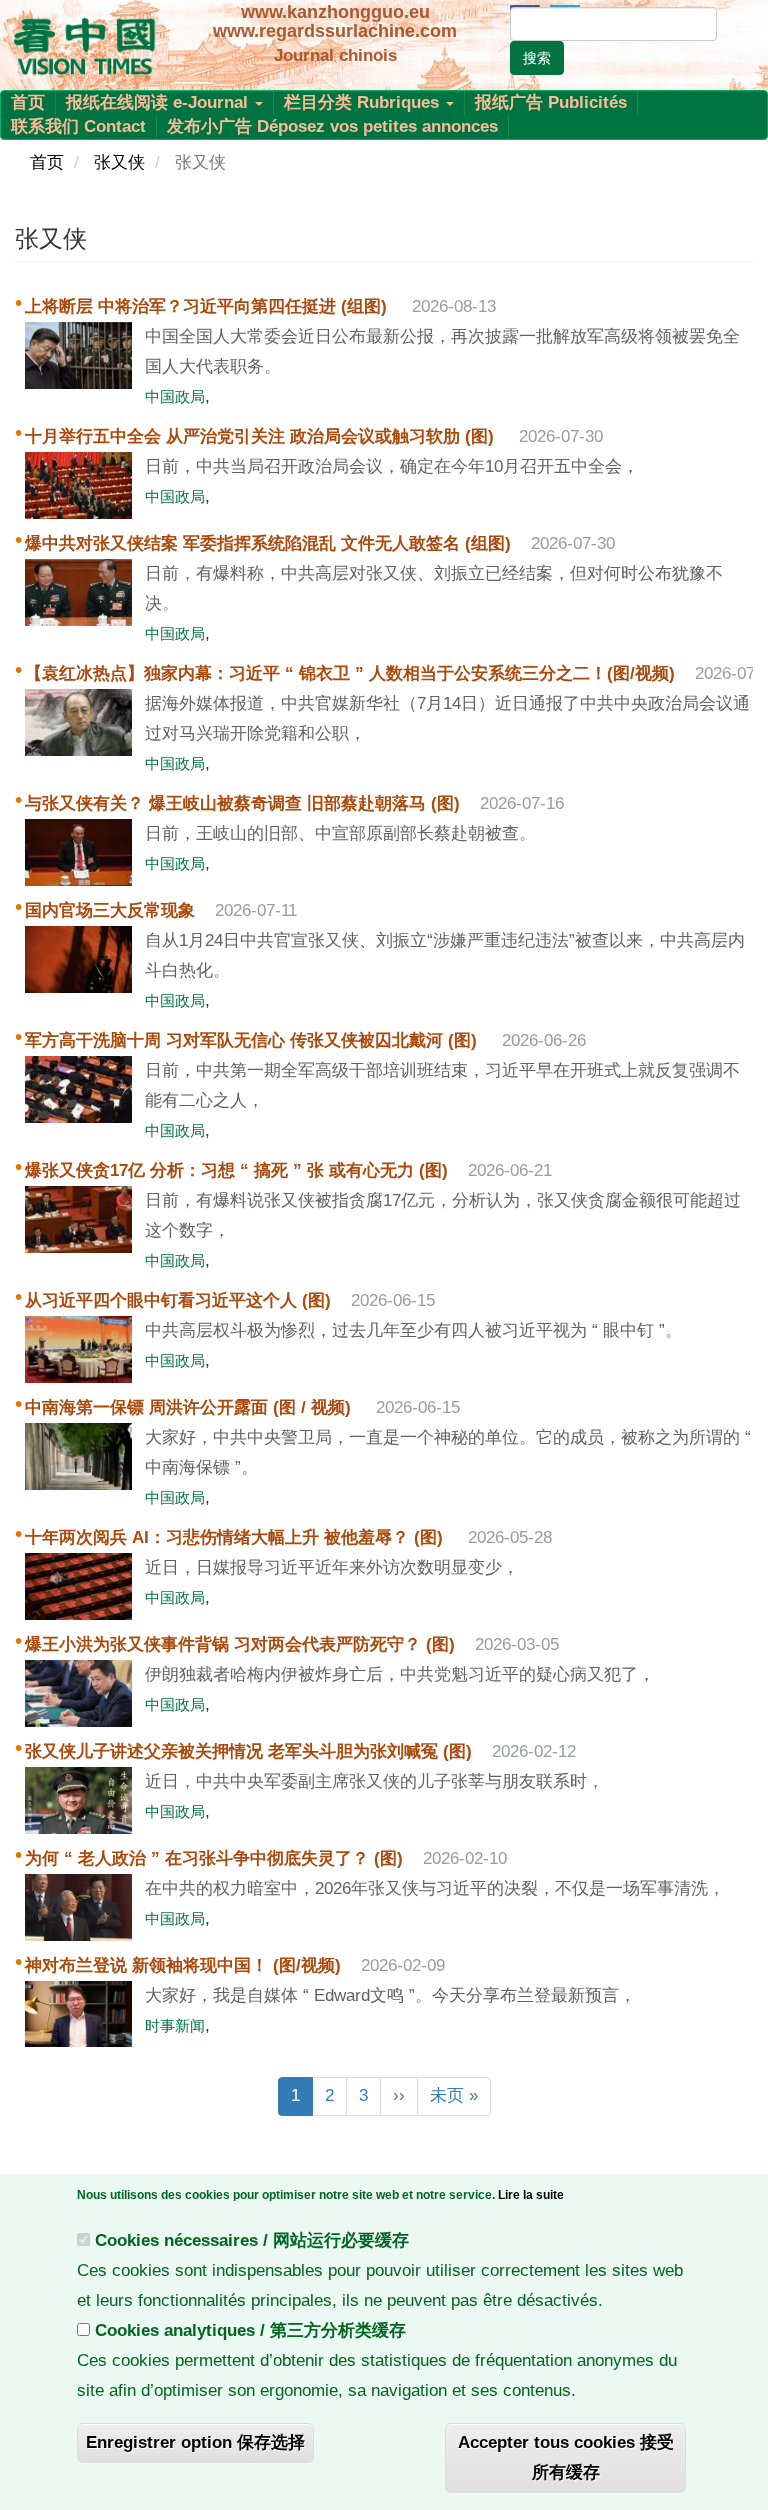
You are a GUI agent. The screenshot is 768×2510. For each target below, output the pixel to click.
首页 (28, 102)
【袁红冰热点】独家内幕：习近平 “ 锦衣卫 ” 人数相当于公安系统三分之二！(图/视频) (350, 673)
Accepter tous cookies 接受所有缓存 (566, 2457)
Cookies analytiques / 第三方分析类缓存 (250, 2330)
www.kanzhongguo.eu (335, 12)
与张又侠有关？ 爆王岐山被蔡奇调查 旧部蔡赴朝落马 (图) (242, 803)
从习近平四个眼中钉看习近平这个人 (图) (178, 1300)
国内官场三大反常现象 (110, 910)
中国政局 (175, 396)
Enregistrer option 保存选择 (195, 2442)
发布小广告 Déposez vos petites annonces (332, 126)
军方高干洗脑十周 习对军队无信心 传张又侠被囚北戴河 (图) (253, 1040)
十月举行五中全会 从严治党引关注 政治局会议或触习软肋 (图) (262, 436)
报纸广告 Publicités (551, 102)
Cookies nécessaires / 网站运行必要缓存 (252, 2240)
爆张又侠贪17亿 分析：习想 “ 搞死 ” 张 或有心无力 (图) (236, 1170)
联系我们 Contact (78, 126)
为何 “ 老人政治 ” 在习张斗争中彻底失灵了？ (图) (214, 1858)
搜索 (537, 58)
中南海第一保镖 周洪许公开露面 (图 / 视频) (190, 1407)
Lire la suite (531, 2195)
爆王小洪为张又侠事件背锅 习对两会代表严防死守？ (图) (240, 1644)
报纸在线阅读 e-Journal (159, 102)
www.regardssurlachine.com (335, 31)
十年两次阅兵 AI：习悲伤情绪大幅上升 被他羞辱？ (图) (236, 1537)
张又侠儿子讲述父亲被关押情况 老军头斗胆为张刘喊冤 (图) (248, 1751)
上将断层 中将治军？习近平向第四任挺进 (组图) (208, 306)
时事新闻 (175, 2025)
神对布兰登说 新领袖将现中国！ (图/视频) (183, 1965)
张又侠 (119, 162)
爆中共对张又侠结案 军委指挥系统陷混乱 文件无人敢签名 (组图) (268, 543)
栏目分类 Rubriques (364, 102)
